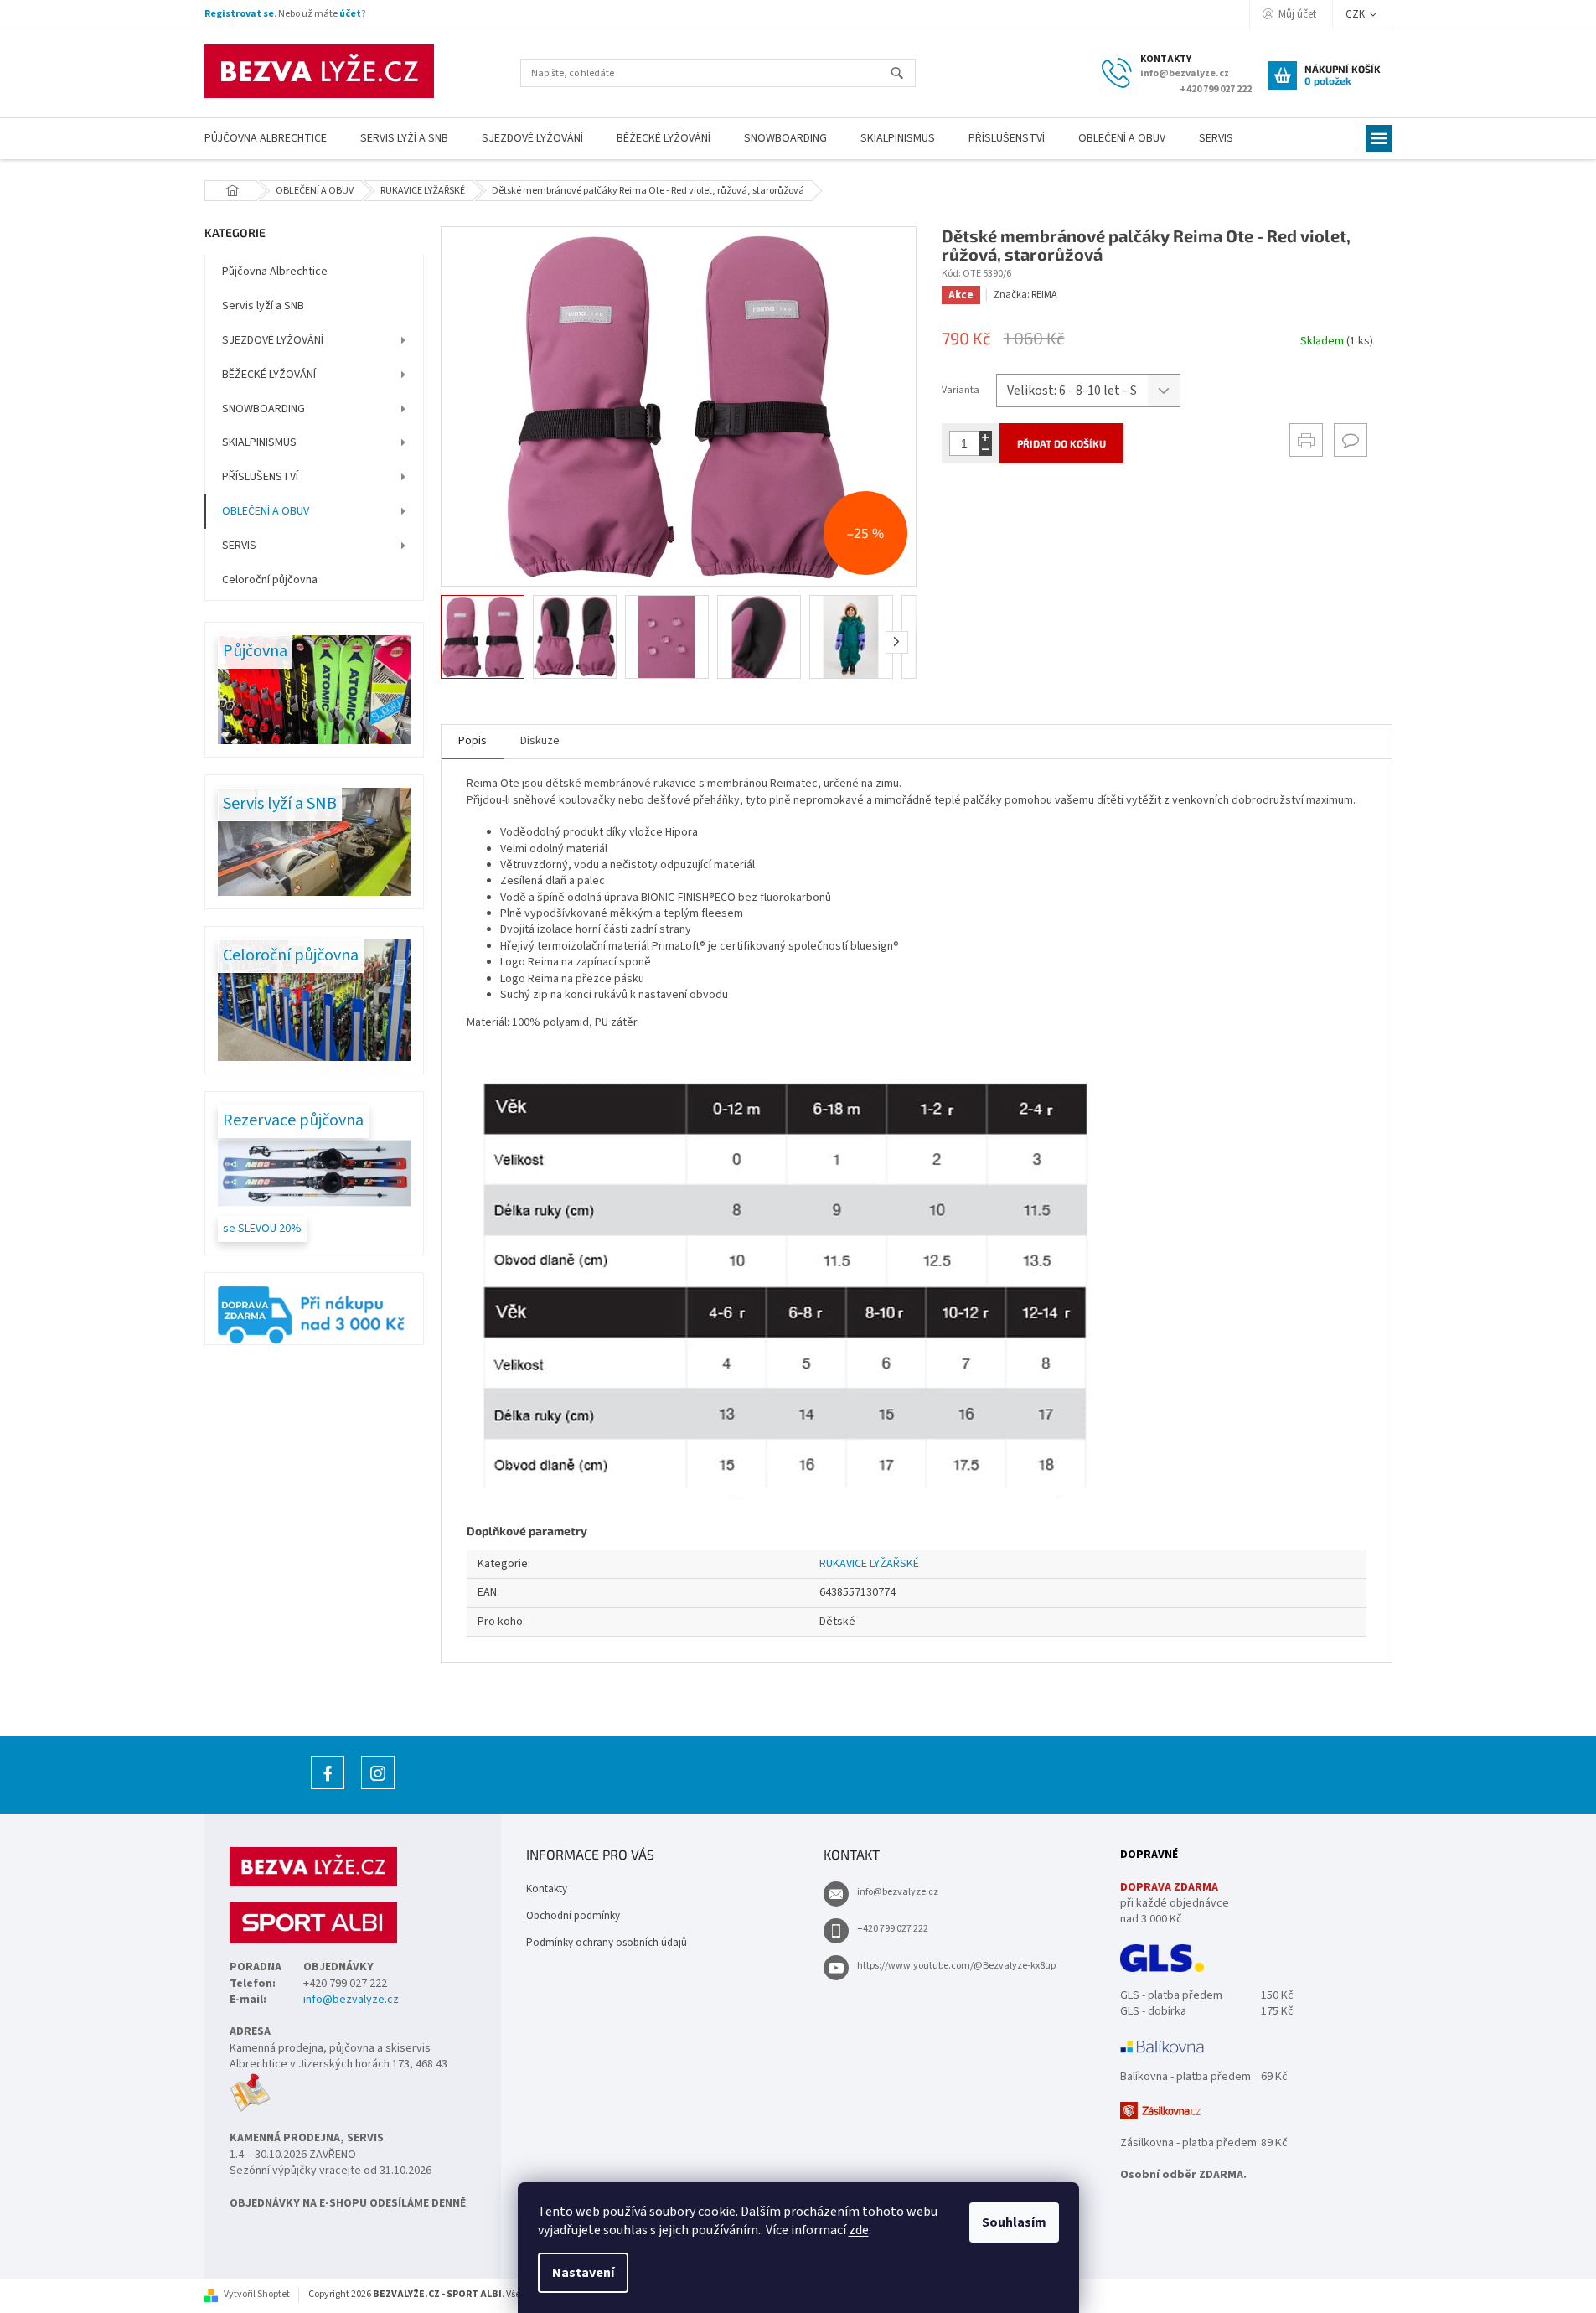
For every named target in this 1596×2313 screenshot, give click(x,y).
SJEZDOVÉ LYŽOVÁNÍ (273, 340)
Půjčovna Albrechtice (275, 272)
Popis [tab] (473, 741)
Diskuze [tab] (540, 741)
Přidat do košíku (1061, 443)
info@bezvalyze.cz (351, 2000)
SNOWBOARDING (263, 409)
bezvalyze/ (378, 1789)
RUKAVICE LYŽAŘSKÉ (869, 1564)
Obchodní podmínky (573, 1916)
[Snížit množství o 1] (986, 450)
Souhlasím (1014, 2222)
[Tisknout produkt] (1306, 440)
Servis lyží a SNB (263, 306)
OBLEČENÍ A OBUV (266, 511)
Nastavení (583, 2273)
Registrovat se (239, 14)
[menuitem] (266, 139)
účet (350, 14)
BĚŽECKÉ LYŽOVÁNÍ (269, 375)
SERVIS (239, 546)
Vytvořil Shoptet (257, 2294)
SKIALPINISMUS (259, 442)
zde (859, 2230)
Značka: (1025, 295)
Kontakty (547, 1889)
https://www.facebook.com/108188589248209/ (328, 1789)
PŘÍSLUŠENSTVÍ (260, 477)
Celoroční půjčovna (270, 580)
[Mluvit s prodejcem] (1351, 440)
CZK (1356, 14)
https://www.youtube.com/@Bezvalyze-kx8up (956, 1966)
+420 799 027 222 (893, 1929)
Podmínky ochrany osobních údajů (607, 1943)
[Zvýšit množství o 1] (986, 437)
